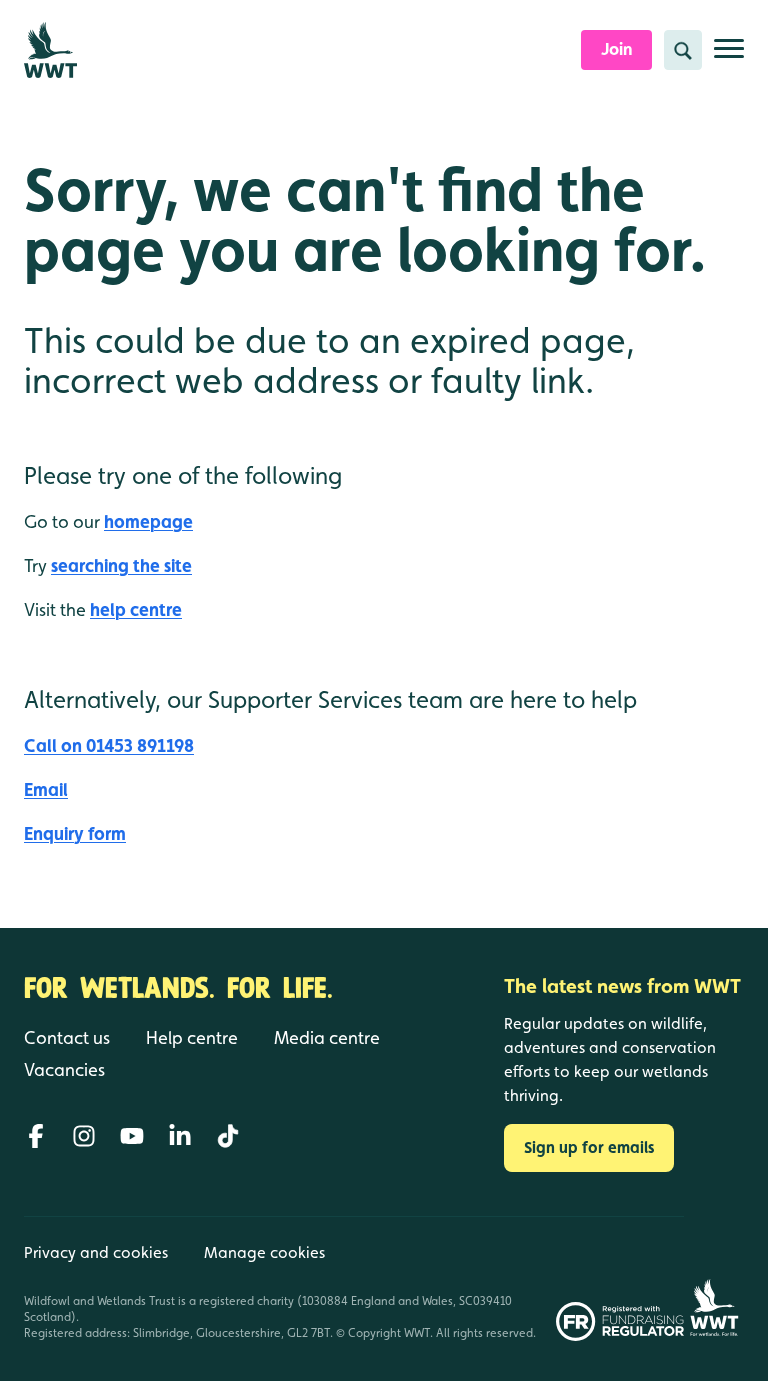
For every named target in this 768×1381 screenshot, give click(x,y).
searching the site (121, 565)
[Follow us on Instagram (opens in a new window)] (84, 1136)
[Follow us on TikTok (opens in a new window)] (228, 1136)
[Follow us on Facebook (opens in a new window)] (36, 1136)
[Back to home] (714, 1278)
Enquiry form (75, 833)
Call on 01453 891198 (109, 745)
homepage (148, 521)
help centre (136, 609)
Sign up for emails (589, 1147)
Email (46, 789)
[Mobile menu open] (729, 56)
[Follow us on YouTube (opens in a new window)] (132, 1136)
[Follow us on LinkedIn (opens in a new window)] (180, 1136)
